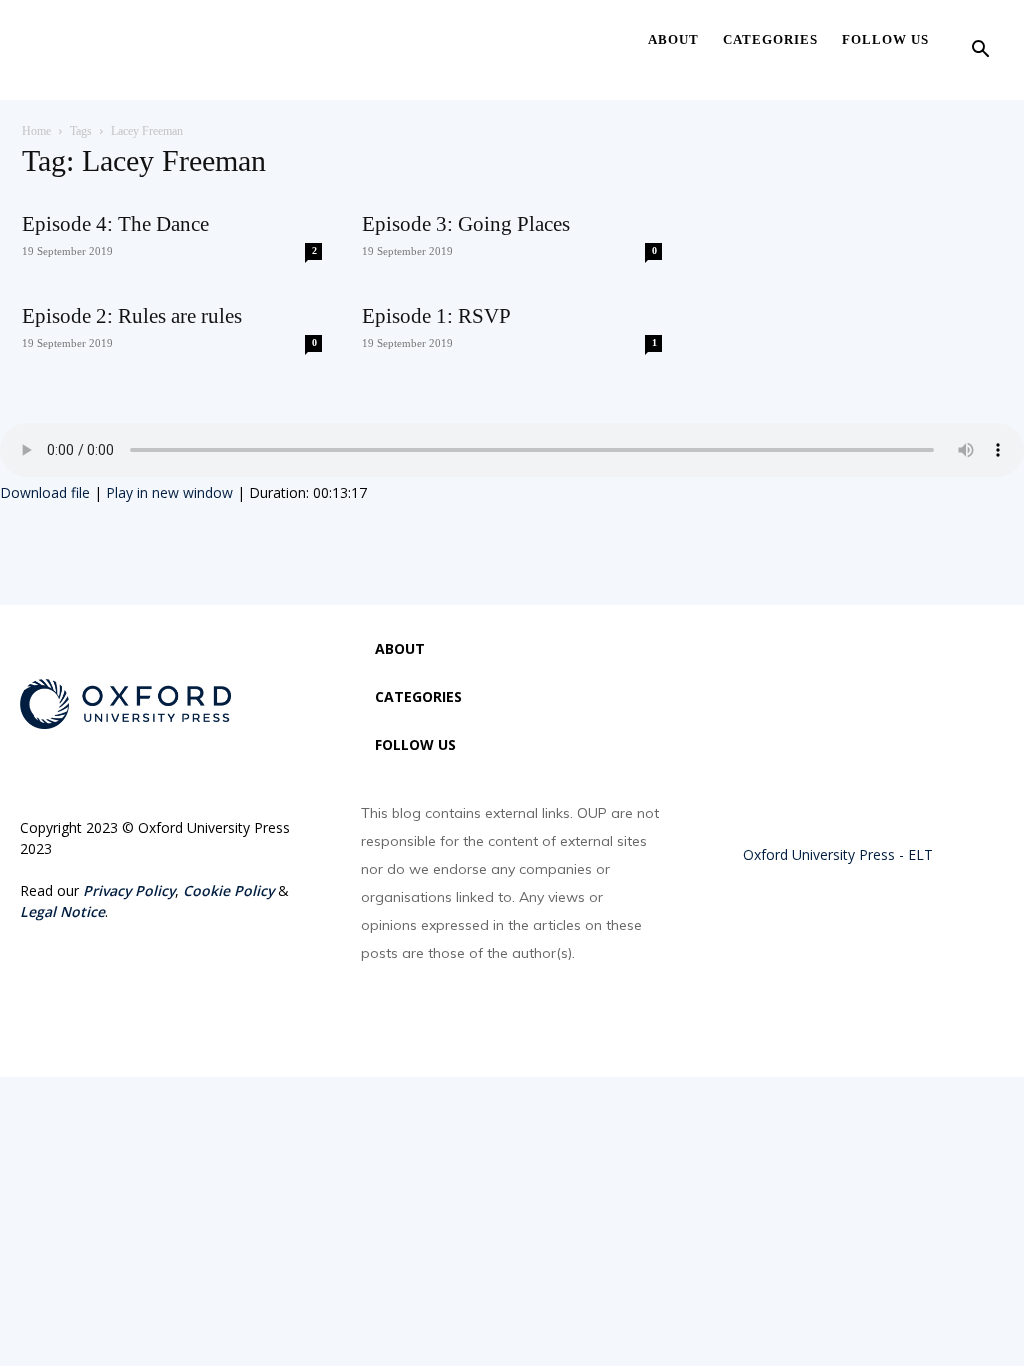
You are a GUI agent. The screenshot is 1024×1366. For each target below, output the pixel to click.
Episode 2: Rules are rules (132, 316)
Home (36, 131)
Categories (770, 39)
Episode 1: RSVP (436, 316)
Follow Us (885, 39)
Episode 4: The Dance (115, 224)
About (673, 39)
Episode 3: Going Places (466, 224)
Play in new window (169, 492)
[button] (980, 51)
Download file (45, 492)
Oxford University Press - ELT (838, 854)
